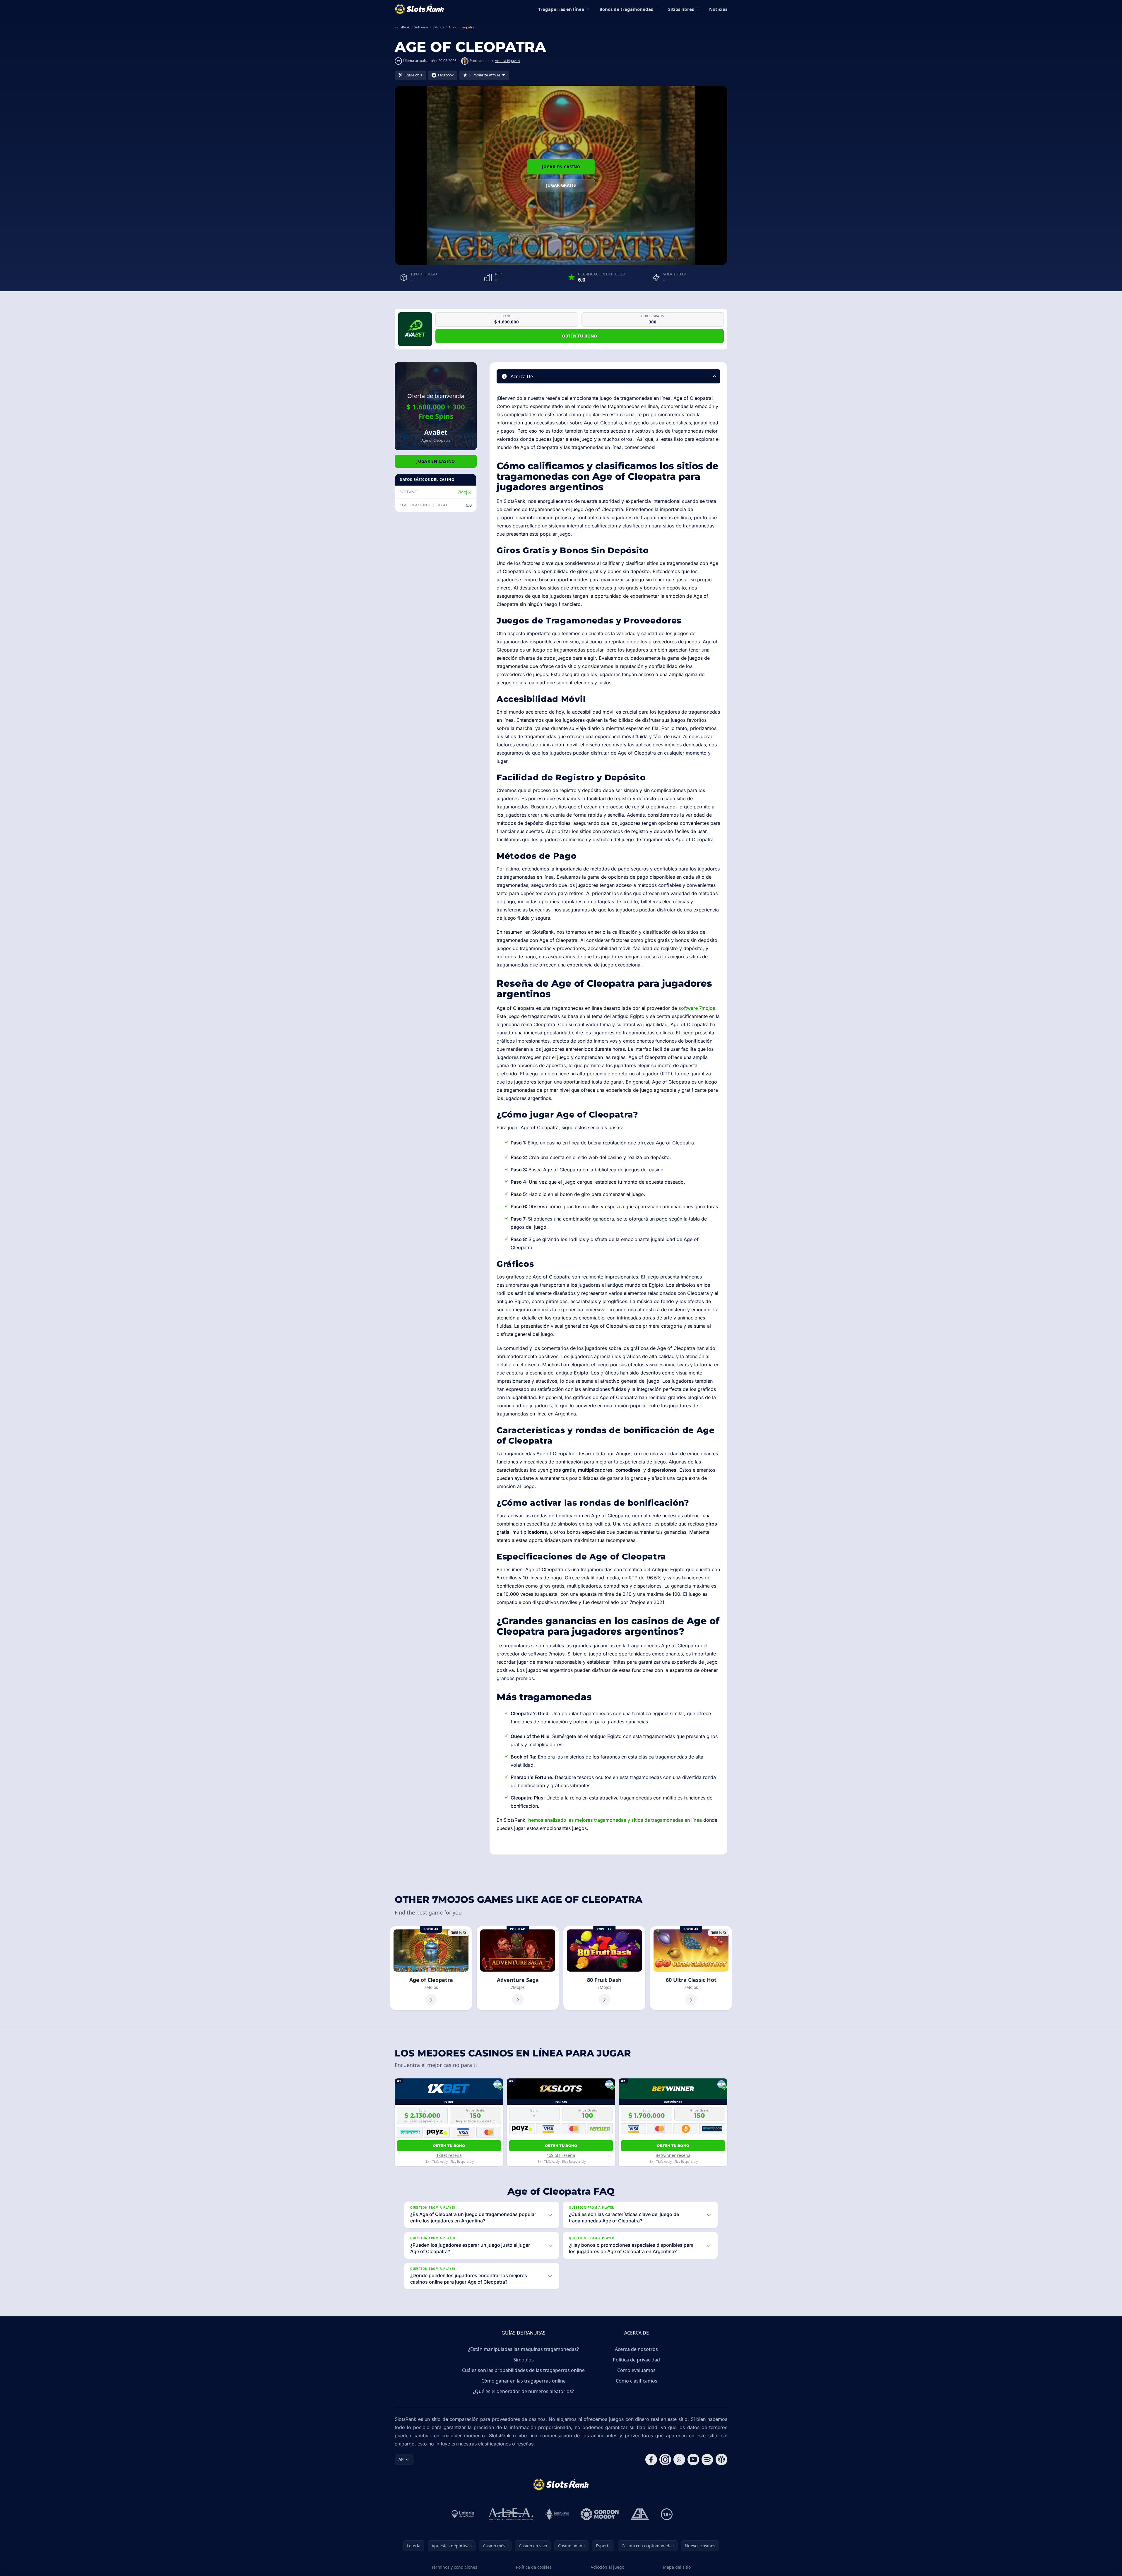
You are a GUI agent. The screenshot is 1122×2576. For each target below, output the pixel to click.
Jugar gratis (561, 185)
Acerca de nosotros (636, 2349)
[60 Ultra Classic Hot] (691, 1968)
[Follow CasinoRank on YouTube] (693, 2460)
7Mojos (465, 492)
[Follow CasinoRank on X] (679, 2460)
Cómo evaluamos (636, 2370)
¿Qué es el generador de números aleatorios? (523, 2391)
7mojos (707, 1008)
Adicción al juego (607, 2567)
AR (401, 2459)
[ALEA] (511, 2514)
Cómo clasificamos (637, 2381)
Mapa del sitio (677, 2567)
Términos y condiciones (454, 2567)
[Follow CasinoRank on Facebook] (651, 2460)
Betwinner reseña (673, 2155)
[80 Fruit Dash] (604, 1968)
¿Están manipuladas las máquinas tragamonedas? (524, 2349)
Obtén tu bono (580, 336)
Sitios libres (681, 9)
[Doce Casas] (557, 2514)
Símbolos (524, 2360)
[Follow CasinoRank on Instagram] (665, 2460)
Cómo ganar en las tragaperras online (524, 2381)
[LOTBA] (463, 2514)
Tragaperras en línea (561, 9)
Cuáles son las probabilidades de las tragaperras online (523, 2370)
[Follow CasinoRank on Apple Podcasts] (721, 2460)
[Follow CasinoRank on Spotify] (707, 2460)
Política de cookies (534, 2567)
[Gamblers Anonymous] (640, 2514)
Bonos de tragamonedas (626, 9)
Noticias (718, 9)
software (688, 1008)
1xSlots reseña (561, 2155)
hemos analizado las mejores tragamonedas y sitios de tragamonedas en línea (615, 1820)
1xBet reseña (449, 2155)
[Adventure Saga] (518, 1968)
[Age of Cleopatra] (431, 1968)
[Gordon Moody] (600, 2514)
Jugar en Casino (561, 167)
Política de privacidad (636, 2360)
